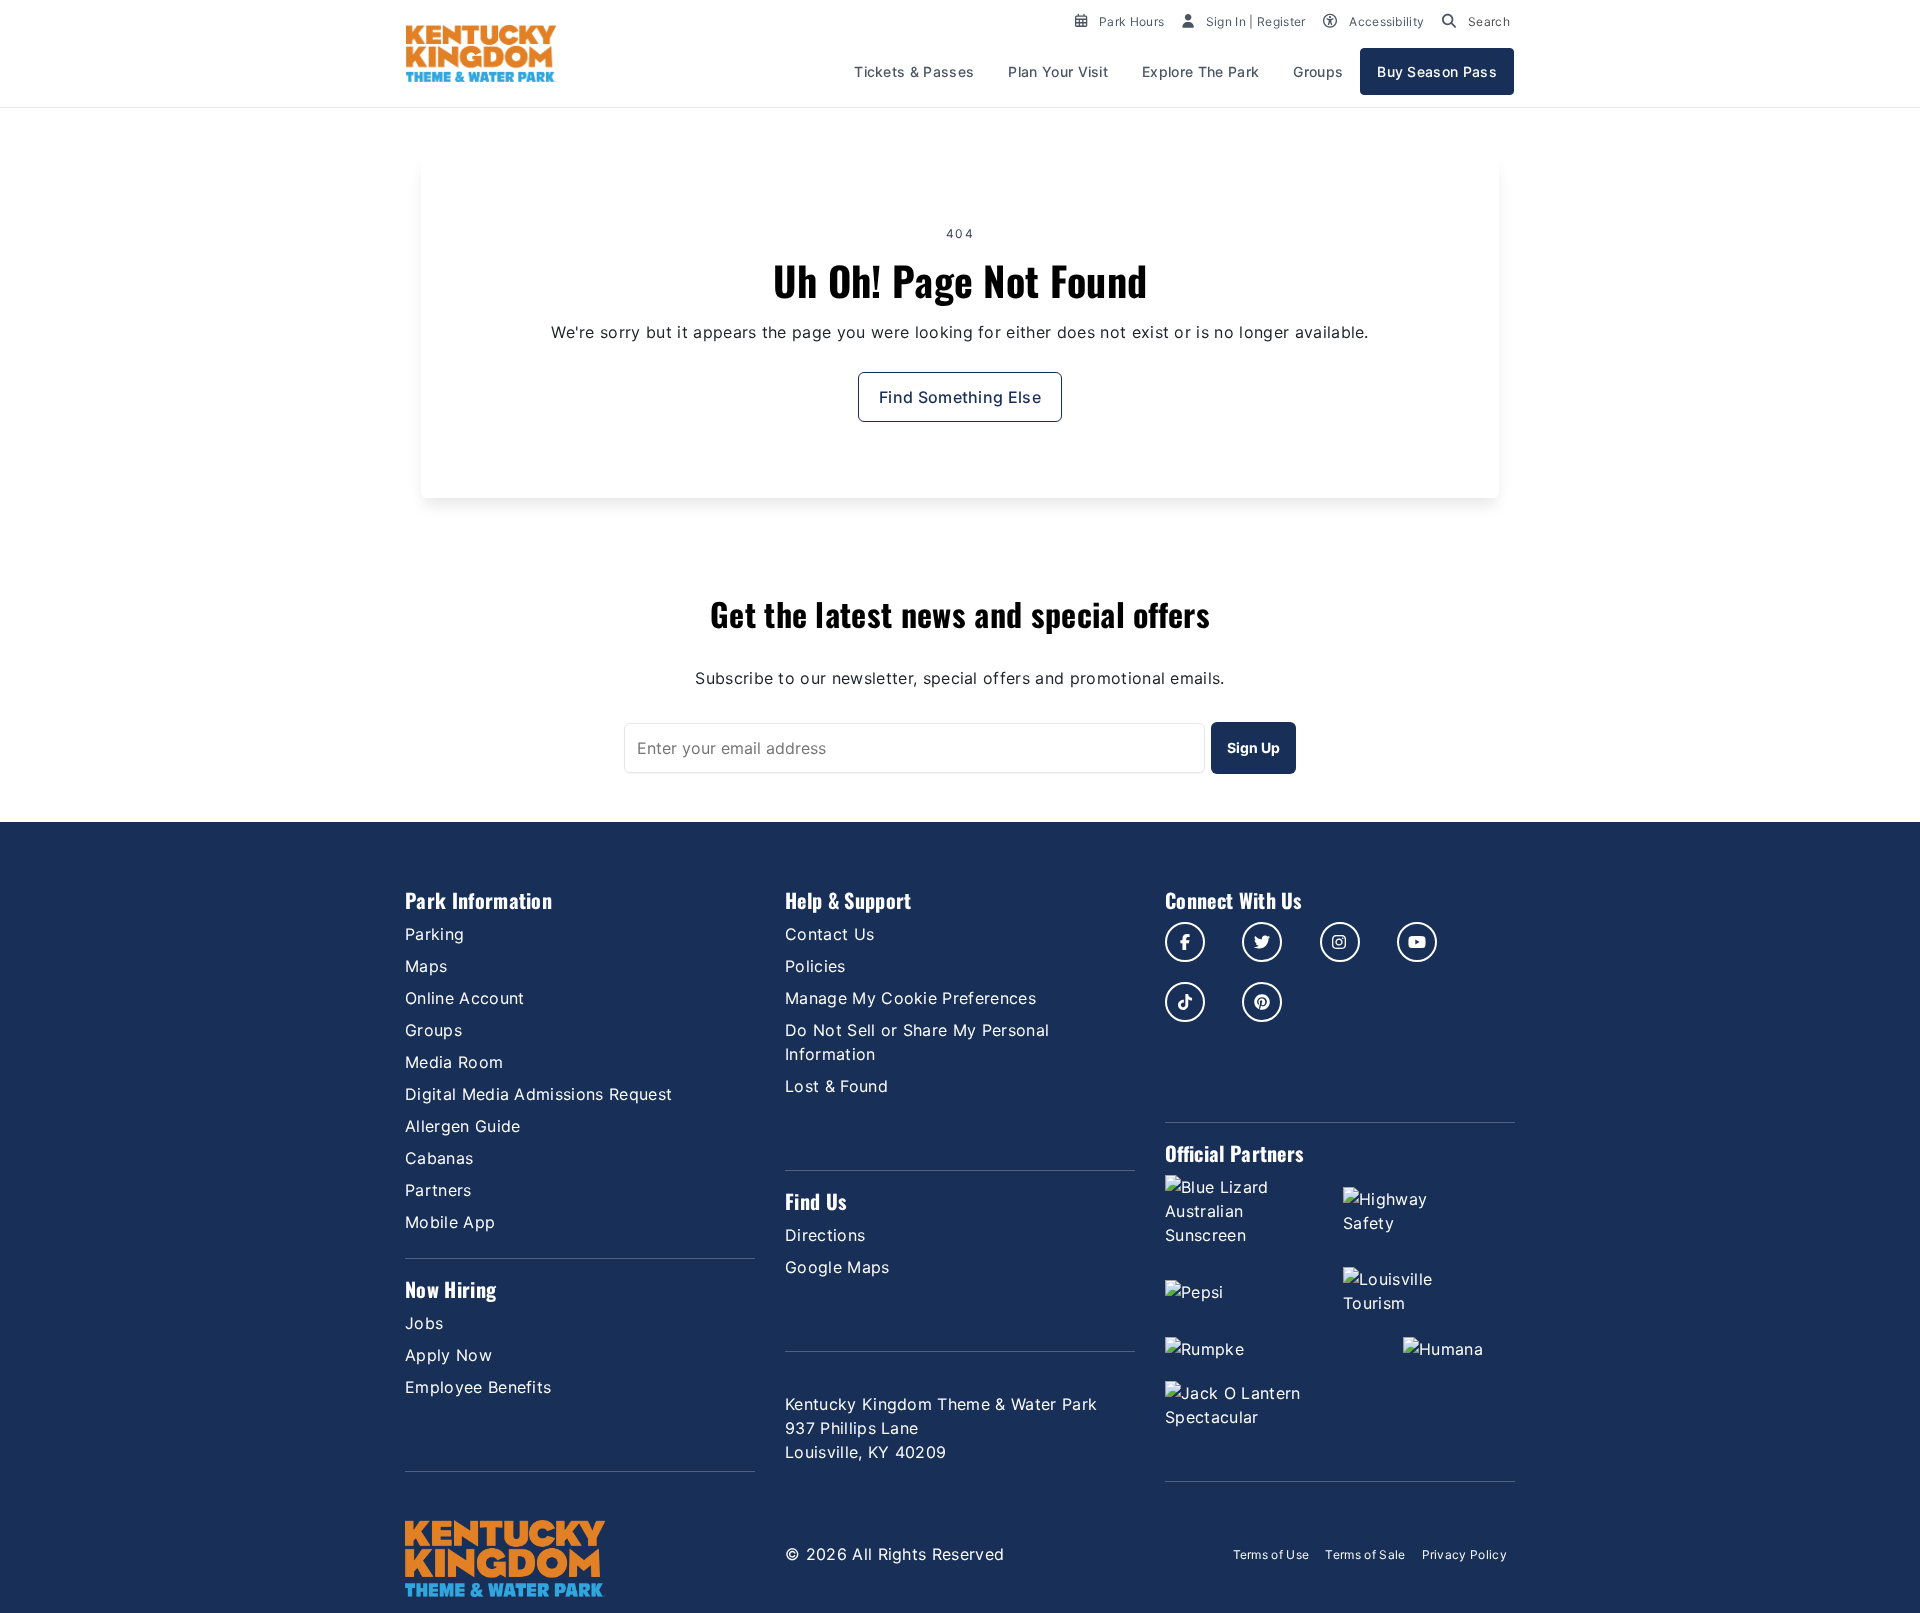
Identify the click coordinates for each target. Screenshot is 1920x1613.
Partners (438, 1190)
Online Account (464, 998)
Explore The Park (1200, 71)
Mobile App (450, 1222)
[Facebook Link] (1185, 942)
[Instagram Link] (1340, 942)
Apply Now (448, 1355)
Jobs (424, 1323)
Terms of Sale (1365, 1554)
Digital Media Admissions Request (538, 1094)
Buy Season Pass (1437, 71)
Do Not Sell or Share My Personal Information (917, 1042)
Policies (815, 966)
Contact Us (829, 934)
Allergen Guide (462, 1126)
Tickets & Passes (914, 71)
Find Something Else (960, 397)
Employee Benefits (478, 1387)
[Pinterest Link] (1262, 1002)
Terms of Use (1271, 1554)
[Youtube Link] (1417, 942)
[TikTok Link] (1185, 1002)
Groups (1318, 71)
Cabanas (439, 1158)
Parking (434, 934)
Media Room (454, 1062)
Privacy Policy (1464, 1554)
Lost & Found (836, 1086)
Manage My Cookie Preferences (910, 998)
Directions (825, 1235)
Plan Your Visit (1058, 71)
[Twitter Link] (1262, 942)
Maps (426, 966)
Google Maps (837, 1267)
